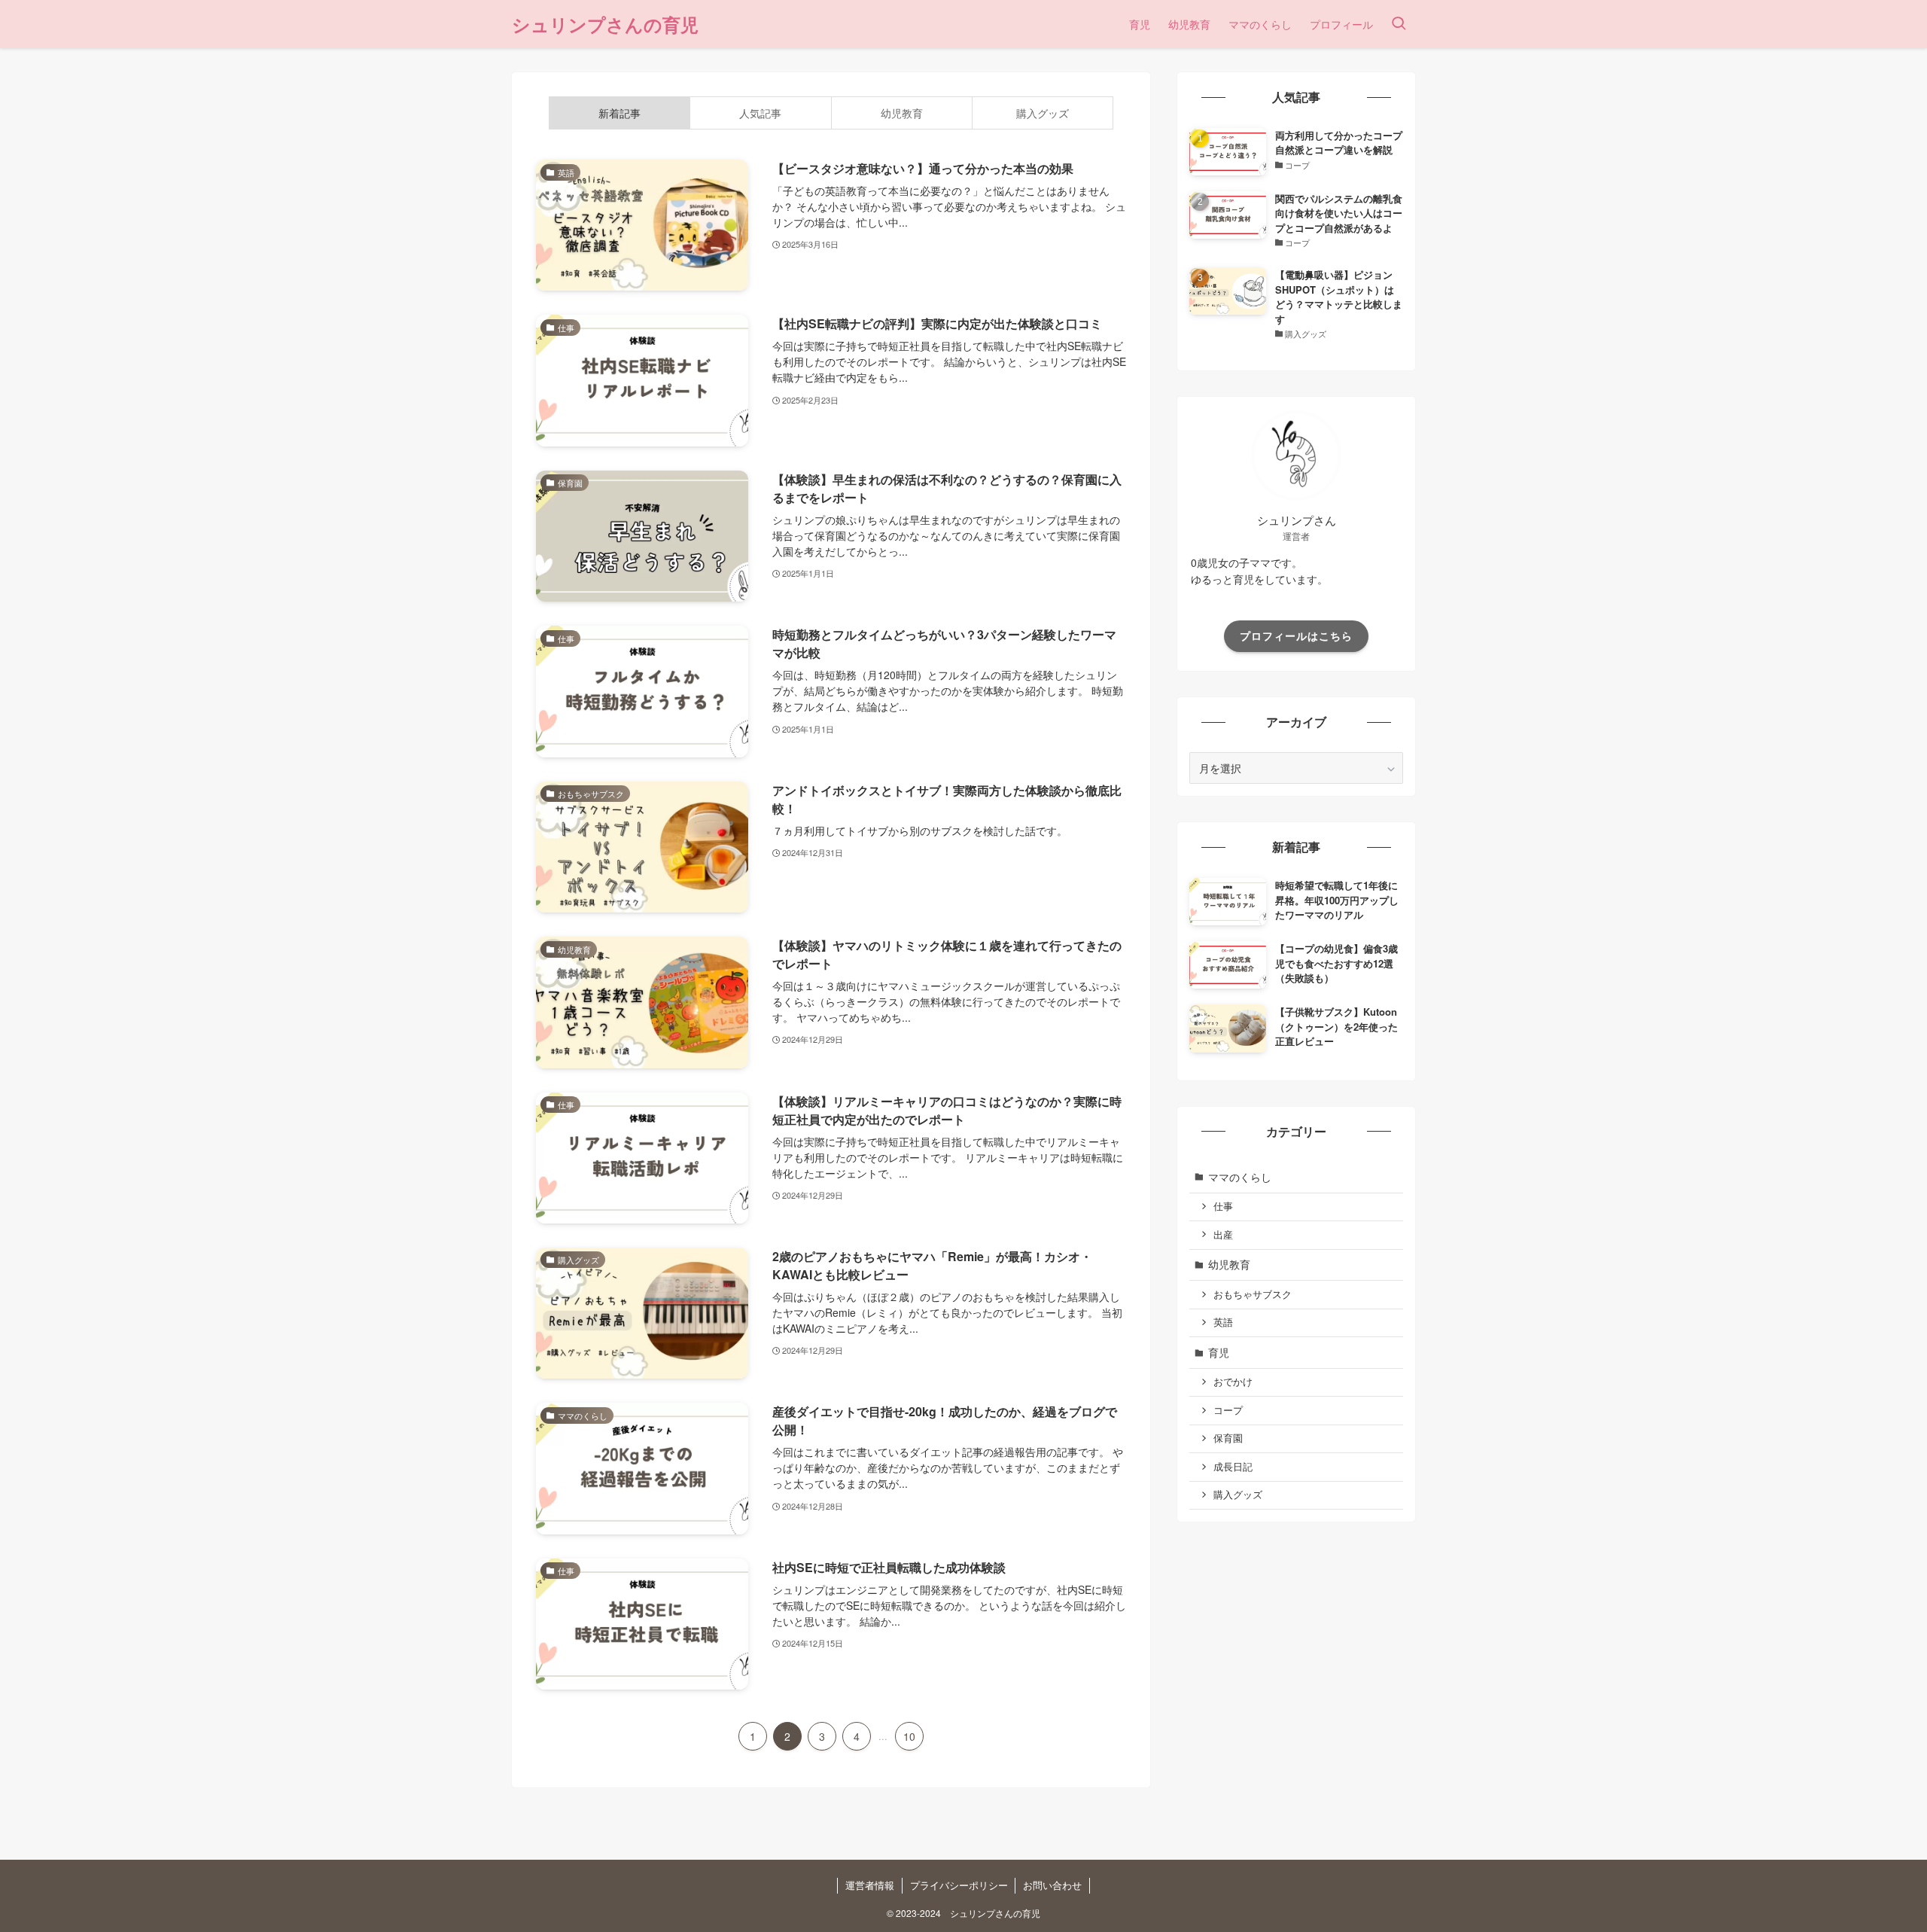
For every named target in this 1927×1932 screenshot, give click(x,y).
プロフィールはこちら (1296, 635)
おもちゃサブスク (1253, 1294)
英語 (1223, 1322)
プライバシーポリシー (959, 1885)
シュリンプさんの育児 (605, 24)
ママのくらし (1240, 1177)
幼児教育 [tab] (902, 113)
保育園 (1228, 1438)
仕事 (1223, 1206)
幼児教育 (1229, 1264)
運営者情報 (870, 1885)
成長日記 (1233, 1467)
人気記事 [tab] (760, 113)
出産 (1223, 1235)
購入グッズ (1238, 1495)
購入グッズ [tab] (1043, 113)
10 (909, 1736)
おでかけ (1233, 1382)
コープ (1228, 1410)
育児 (1219, 1352)
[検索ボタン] (1399, 24)
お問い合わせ (1052, 1885)
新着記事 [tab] (620, 113)
